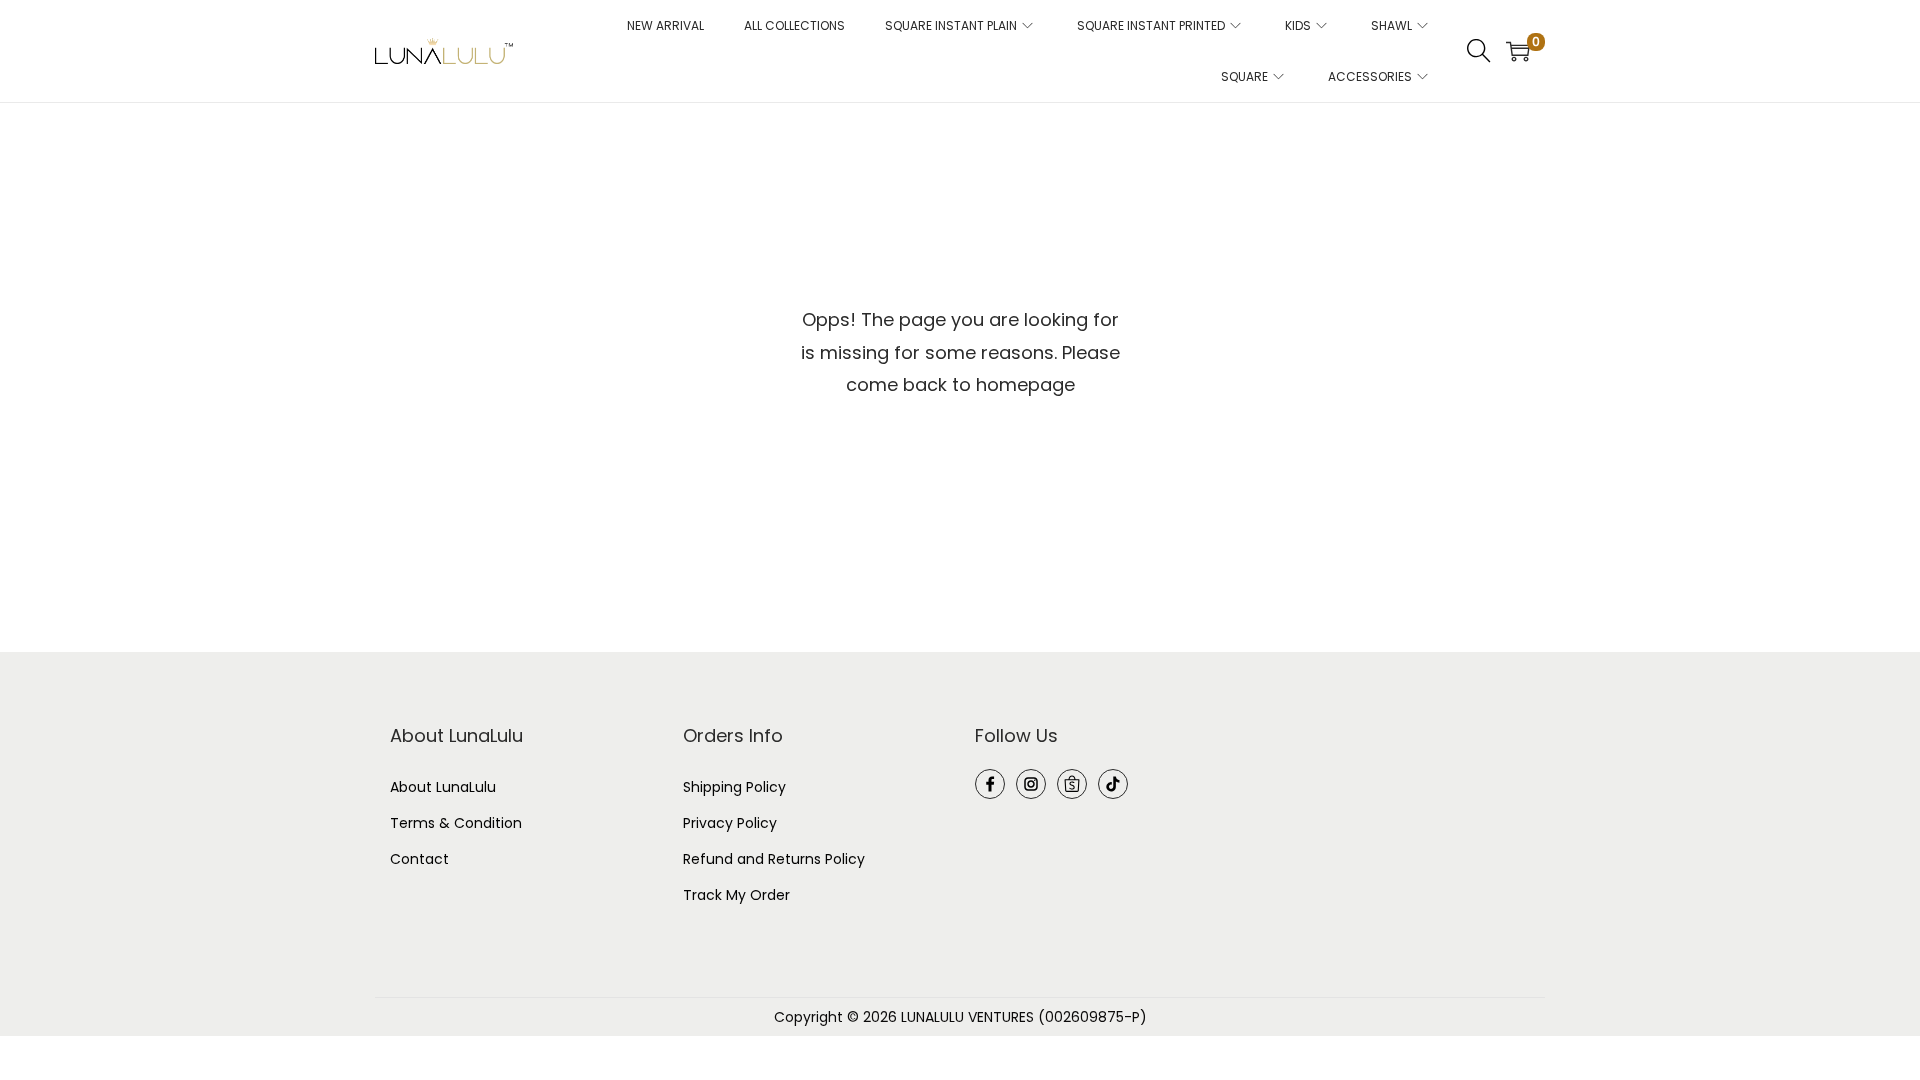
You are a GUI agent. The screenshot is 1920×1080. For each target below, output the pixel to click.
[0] (1518, 51)
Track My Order (736, 895)
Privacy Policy (730, 823)
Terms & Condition (456, 823)
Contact (419, 859)
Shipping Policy (734, 787)
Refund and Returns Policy (774, 859)
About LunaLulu (443, 787)
